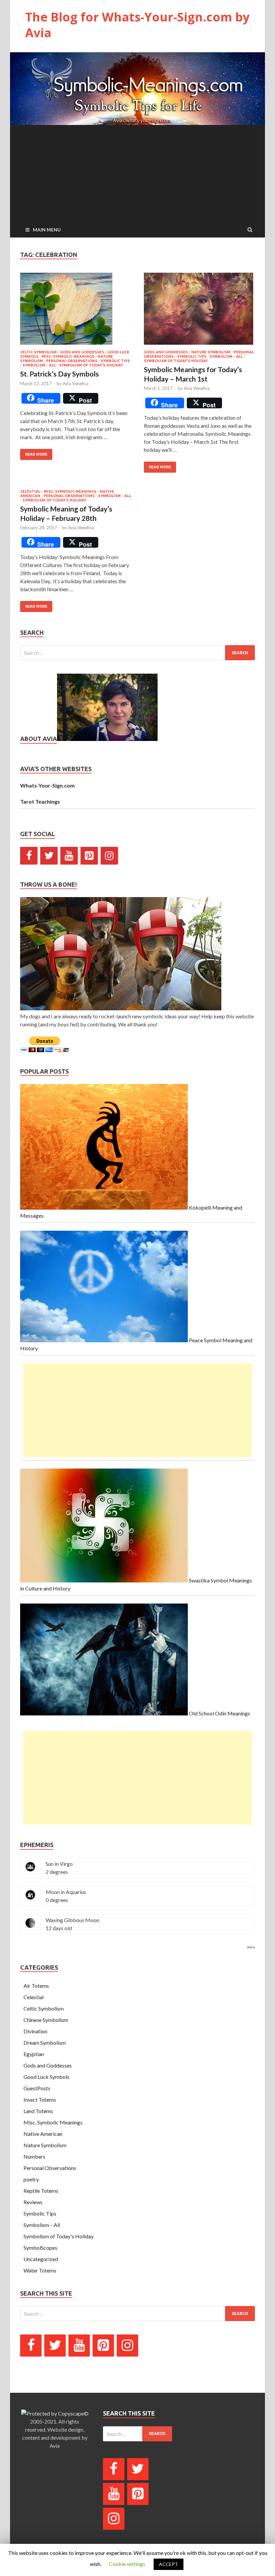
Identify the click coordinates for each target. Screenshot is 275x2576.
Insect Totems (40, 2099)
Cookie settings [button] (127, 2564)
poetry (31, 2179)
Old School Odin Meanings (219, 1713)
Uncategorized (41, 2259)
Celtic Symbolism (38, 352)
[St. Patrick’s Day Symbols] (76, 311)
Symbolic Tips (115, 361)
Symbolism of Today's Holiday (91, 365)
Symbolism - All (39, 365)
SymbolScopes (40, 2248)
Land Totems (38, 2111)
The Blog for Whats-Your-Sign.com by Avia (137, 25)
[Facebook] (29, 856)
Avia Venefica (76, 384)
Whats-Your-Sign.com (47, 785)
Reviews (33, 2202)
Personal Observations (72, 361)
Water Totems (40, 2270)
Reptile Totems (41, 2191)
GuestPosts (37, 2088)
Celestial (30, 491)
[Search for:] (137, 653)
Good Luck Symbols (46, 2077)
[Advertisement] (137, 172)
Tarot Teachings (40, 801)
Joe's (251, 1947)
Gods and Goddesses (82, 352)
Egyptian (34, 2054)
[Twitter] (49, 856)
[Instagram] (109, 856)
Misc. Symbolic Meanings (68, 356)
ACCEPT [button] (169, 2564)
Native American (43, 2134)
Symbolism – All (42, 2225)
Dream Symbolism (45, 2043)
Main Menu (47, 230)
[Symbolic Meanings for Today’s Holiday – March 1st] (199, 311)
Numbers (34, 2156)
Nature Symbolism (211, 352)
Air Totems (36, 1986)
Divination (35, 2031)
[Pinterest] (89, 856)
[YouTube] (69, 856)
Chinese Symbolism (46, 2020)
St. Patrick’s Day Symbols (60, 374)
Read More (36, 454)
